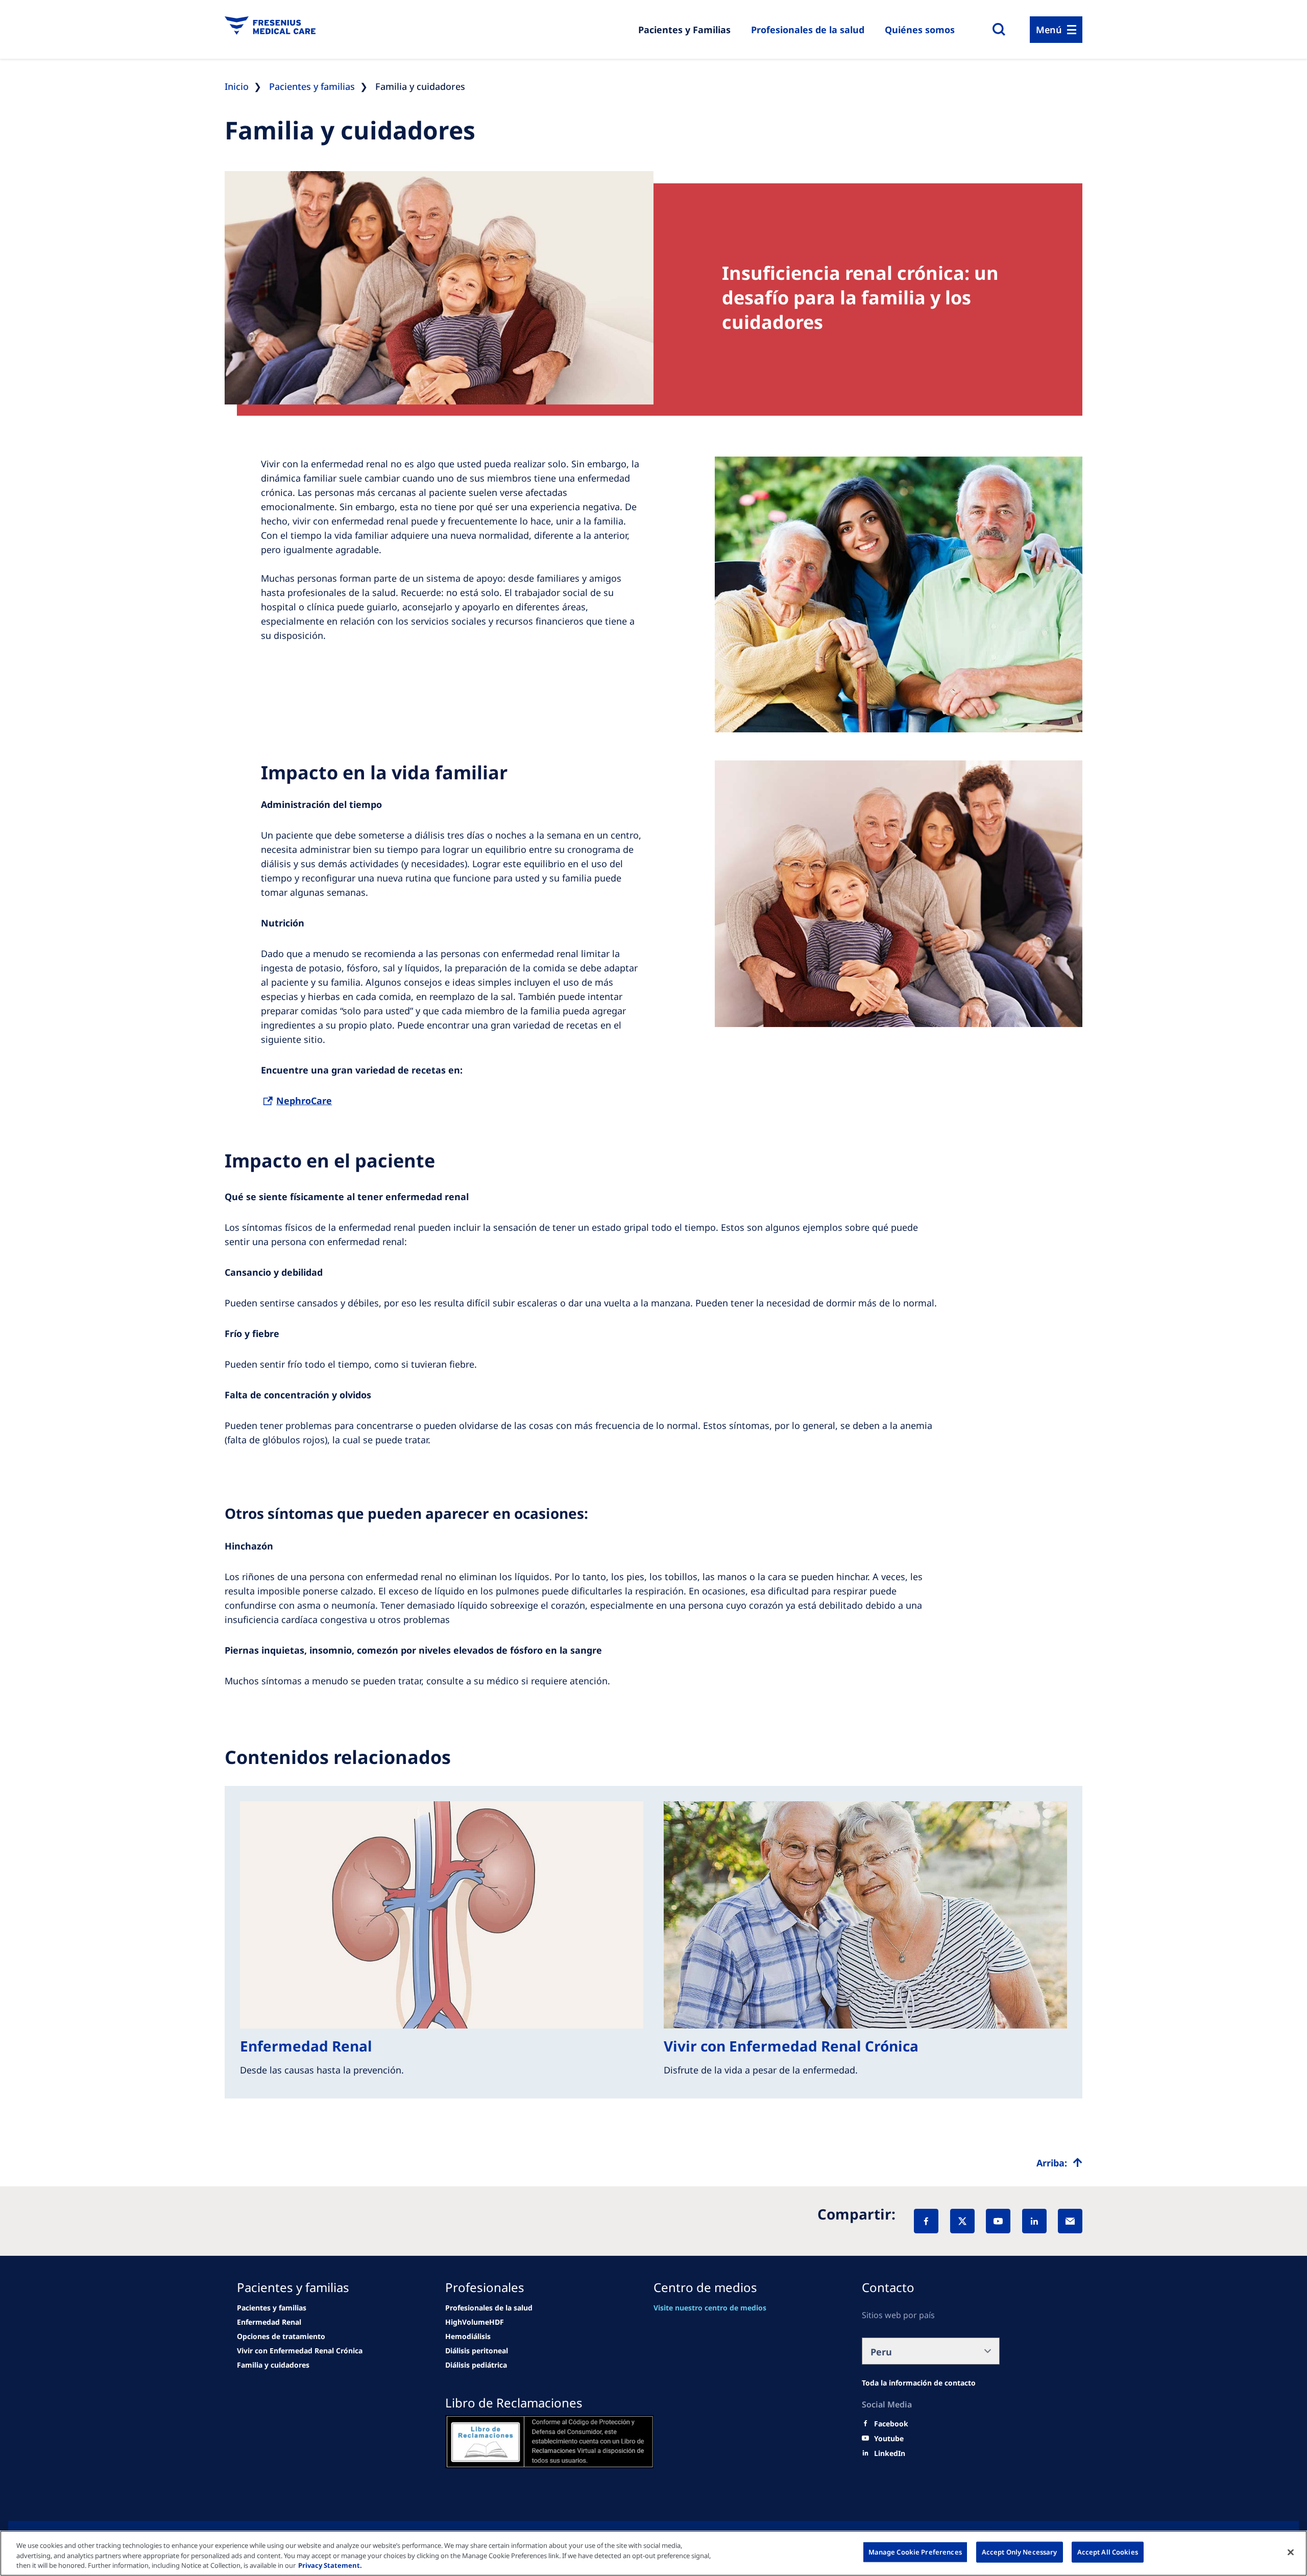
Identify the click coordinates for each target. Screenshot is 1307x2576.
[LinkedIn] (1034, 2221)
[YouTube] (998, 2221)
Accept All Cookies (1108, 2551)
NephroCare (304, 1101)
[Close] (1291, 2552)
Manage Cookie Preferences (915, 2551)
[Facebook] (926, 2221)
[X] (962, 2221)
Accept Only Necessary (1020, 2551)
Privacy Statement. (330, 2565)
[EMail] (1070, 2221)
